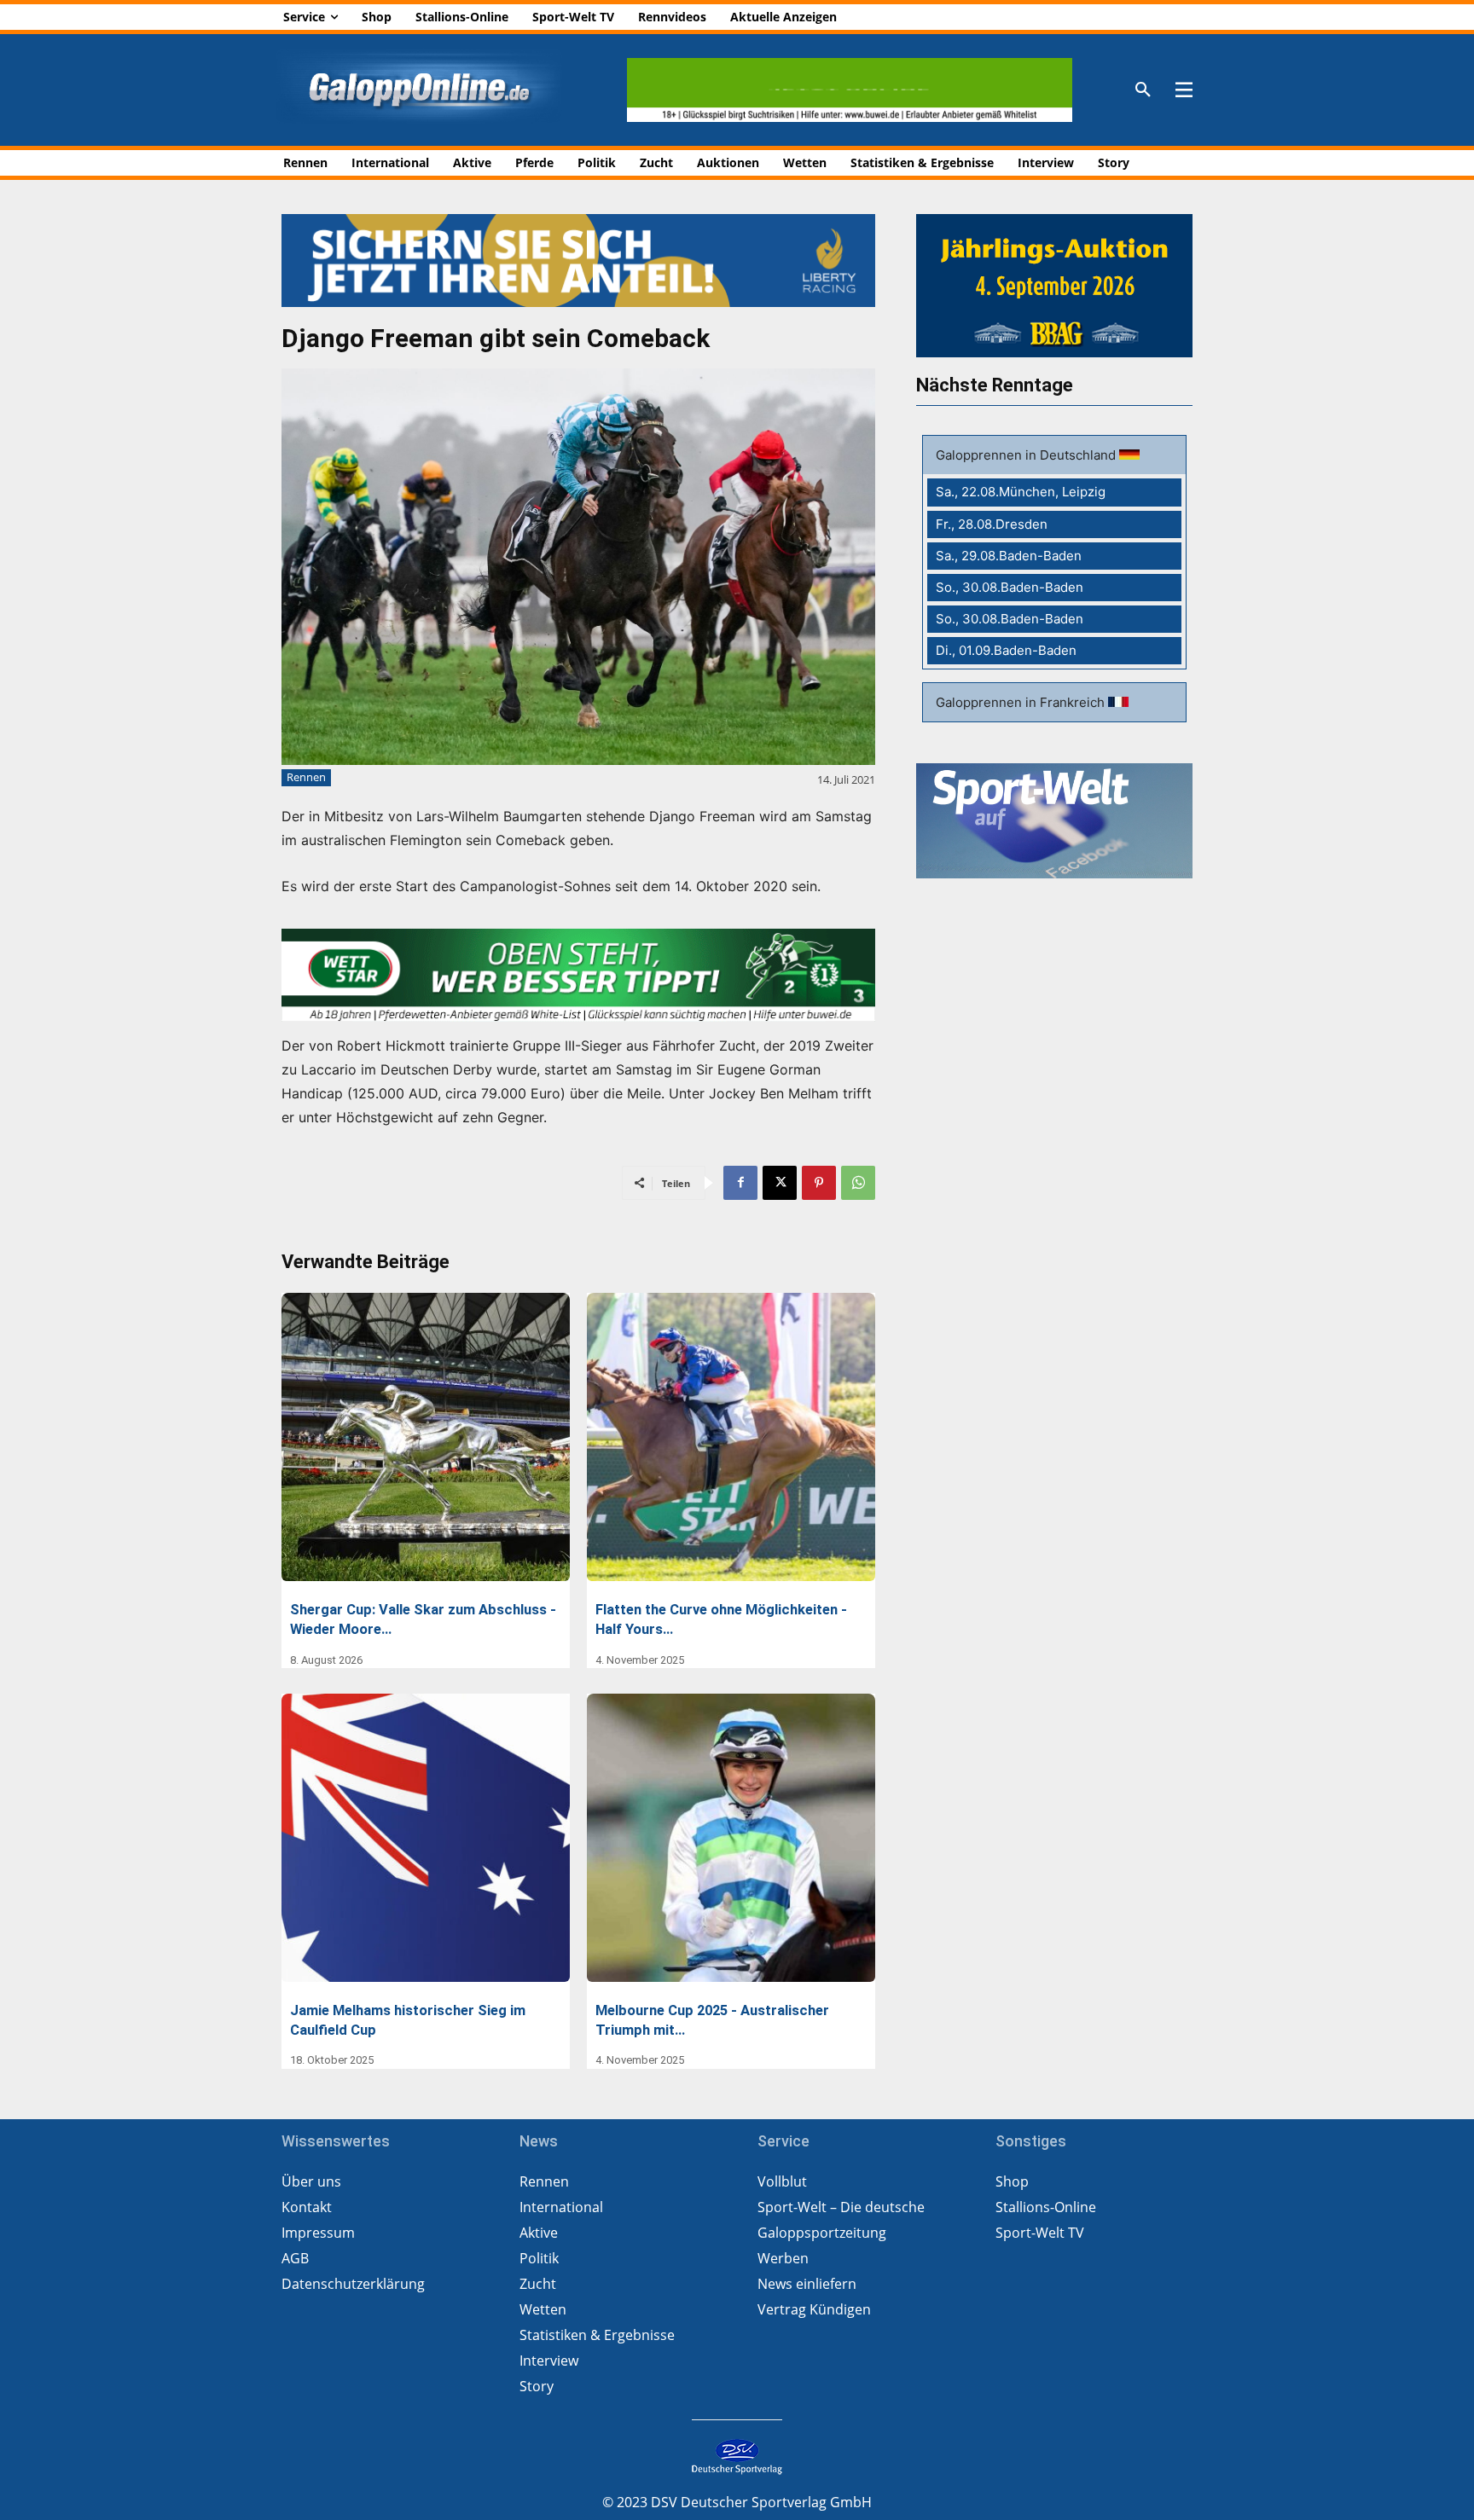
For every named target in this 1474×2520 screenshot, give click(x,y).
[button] (1143, 90)
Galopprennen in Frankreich (1022, 702)
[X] (780, 1183)
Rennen (306, 777)
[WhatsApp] (858, 1183)
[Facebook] (740, 1183)
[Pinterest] (819, 1183)
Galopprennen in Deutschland (1027, 455)
